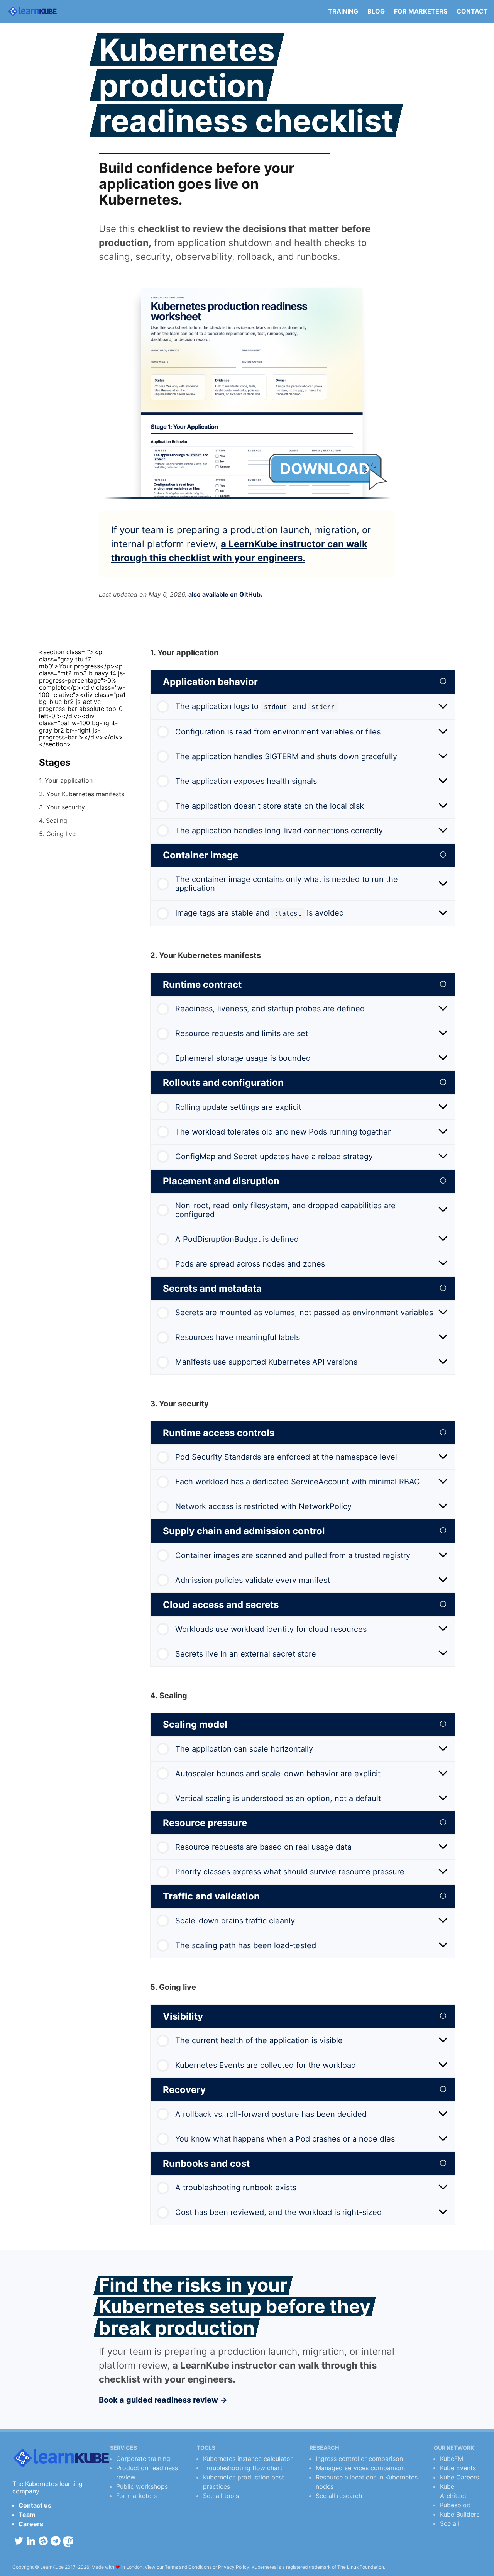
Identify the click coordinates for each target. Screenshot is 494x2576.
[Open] (443, 707)
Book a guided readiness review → (163, 2400)
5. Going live (57, 833)
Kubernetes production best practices (244, 2482)
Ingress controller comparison (359, 2459)
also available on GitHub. (225, 594)
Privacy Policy (234, 2567)
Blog (376, 11)
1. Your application (66, 780)
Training (343, 11)
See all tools (221, 2496)
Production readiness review (147, 2473)
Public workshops (142, 2486)
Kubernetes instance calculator (248, 2459)
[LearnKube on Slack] (43, 2541)
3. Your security (62, 807)
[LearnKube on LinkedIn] (31, 2541)
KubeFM (452, 2459)
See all (450, 2523)
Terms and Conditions (188, 2567)
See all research (339, 2496)
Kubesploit (455, 2505)
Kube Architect (453, 2491)
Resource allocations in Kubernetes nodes (367, 2482)
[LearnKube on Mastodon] (68, 2542)
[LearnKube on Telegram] (56, 2541)
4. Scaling (53, 820)
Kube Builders (460, 2514)
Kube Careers (459, 2477)
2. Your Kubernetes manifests (82, 794)
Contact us (35, 2505)
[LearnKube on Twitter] (19, 2541)
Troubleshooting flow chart (243, 2468)
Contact (472, 11)
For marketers (421, 11)
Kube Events (458, 2468)
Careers (31, 2524)
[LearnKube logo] (32, 11)
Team (27, 2515)
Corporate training (143, 2459)
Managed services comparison (360, 2468)
